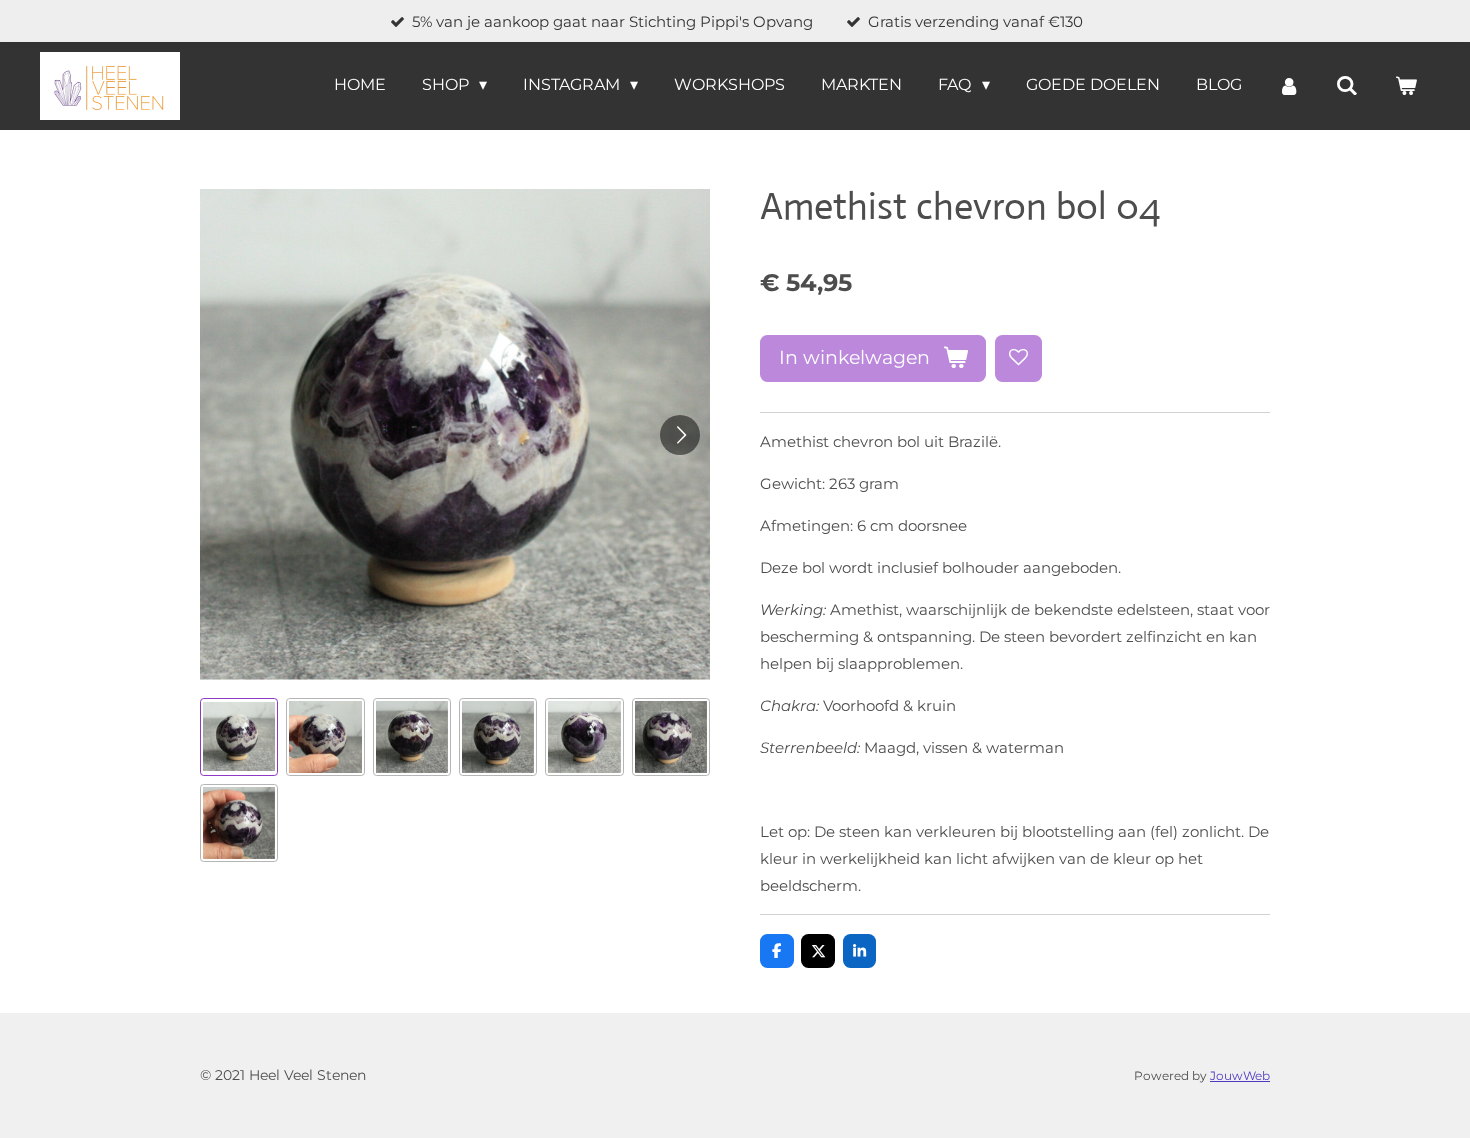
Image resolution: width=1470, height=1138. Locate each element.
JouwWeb (1240, 1076)
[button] (239, 737)
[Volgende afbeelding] (680, 435)
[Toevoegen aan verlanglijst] (1018, 358)
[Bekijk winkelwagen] (1406, 85)
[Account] (1289, 85)
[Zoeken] (1347, 85)
